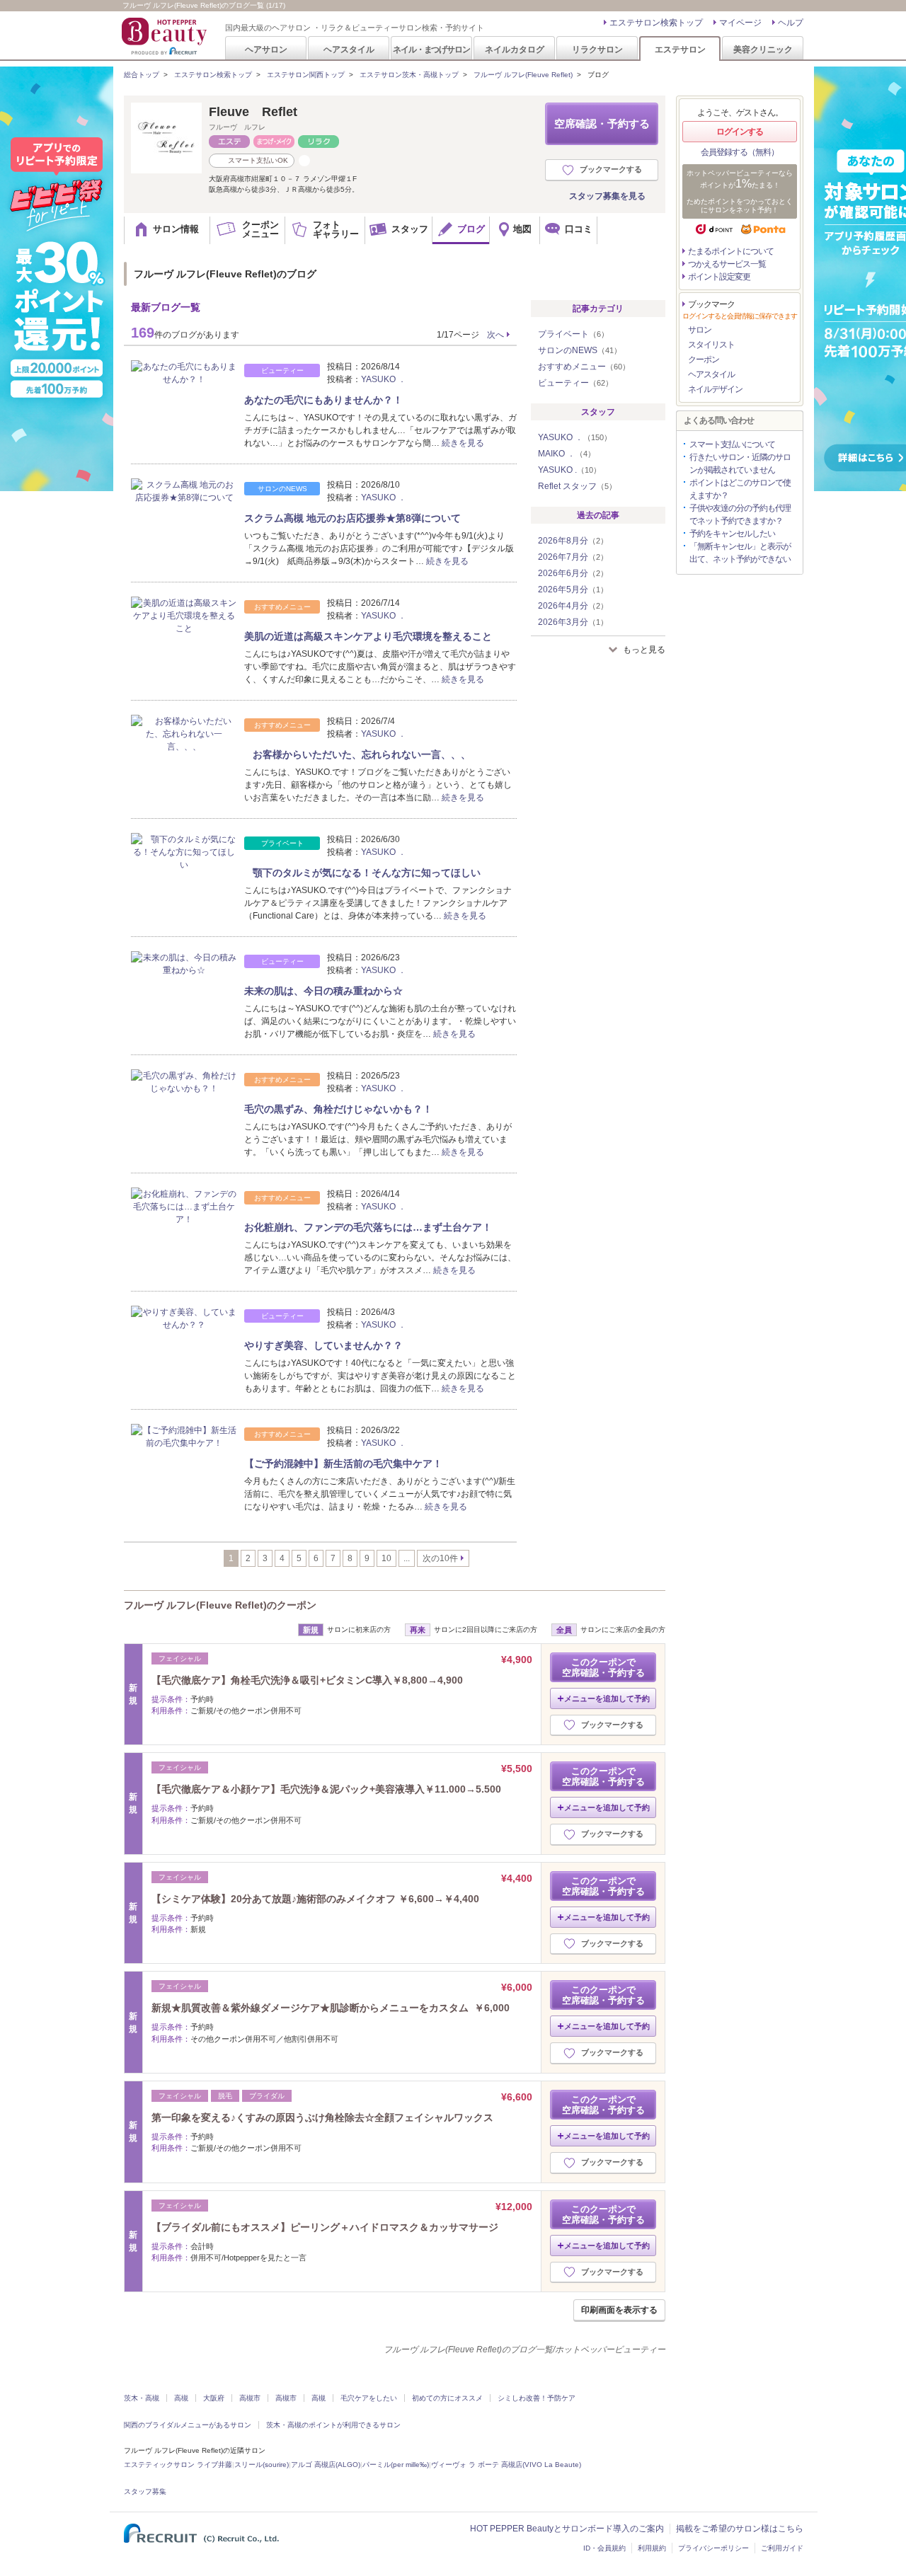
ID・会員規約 (604, 2548)
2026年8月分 (573, 541)
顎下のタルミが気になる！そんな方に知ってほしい (362, 873)
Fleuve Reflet (253, 112)
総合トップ (142, 75)
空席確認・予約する (602, 123)
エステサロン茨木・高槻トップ (409, 75)
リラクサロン (597, 49)
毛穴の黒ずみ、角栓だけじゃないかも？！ (338, 1109)
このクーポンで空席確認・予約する (603, 1667)
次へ (495, 335)
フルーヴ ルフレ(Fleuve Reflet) (523, 75)
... (407, 1558)
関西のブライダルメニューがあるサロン (188, 2425)
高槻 (181, 2398)
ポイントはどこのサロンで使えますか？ (740, 489)
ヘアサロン (266, 49)
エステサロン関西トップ (306, 75)
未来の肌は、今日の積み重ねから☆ (323, 991)
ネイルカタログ (515, 49)
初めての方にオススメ (447, 2398)
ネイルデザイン (715, 389)
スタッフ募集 (145, 2491)
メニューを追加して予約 (607, 1698)
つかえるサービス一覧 (727, 264)
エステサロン (680, 49)
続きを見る (463, 443)
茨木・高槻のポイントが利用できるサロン (333, 2425)
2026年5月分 (573, 590)
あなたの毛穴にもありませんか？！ (323, 400)
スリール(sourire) (262, 2465)
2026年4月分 (573, 606)
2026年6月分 (573, 573)
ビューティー (575, 383)
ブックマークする (611, 169)
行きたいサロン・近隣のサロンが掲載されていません (740, 464)
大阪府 (214, 2398)
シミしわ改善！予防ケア (537, 2398)
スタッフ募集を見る (607, 196)
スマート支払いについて (732, 444)
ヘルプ (791, 23)
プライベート (573, 334)
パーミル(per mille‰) (396, 2465)
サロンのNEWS (580, 350)
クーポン (704, 360)
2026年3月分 (573, 622)
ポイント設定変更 (719, 277)
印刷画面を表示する (619, 2310)
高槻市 (250, 2398)
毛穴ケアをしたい (369, 2398)
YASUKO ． (384, 379)
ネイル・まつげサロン (431, 49)
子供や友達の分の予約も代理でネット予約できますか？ (740, 514)
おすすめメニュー (584, 367)
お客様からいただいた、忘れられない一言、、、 (357, 754)
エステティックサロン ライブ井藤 (178, 2465)
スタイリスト (711, 345)
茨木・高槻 (142, 2398)
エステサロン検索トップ (656, 23)
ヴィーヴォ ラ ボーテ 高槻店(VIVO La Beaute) (506, 2465)
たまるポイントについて (731, 251)
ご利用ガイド (782, 2548)
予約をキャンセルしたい (732, 534)
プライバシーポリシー (713, 2548)
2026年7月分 (573, 557)
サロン (700, 330)
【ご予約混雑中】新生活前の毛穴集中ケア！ (343, 1464)
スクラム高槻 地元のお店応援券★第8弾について (352, 518)
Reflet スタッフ (577, 486)
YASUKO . (569, 470)
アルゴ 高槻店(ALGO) (326, 2465)
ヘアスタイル (349, 49)
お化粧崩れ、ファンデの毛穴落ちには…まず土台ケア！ (368, 1227)
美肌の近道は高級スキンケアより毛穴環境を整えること (368, 636)
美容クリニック (763, 49)
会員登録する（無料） (740, 152)
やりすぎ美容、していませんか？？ (323, 1345)
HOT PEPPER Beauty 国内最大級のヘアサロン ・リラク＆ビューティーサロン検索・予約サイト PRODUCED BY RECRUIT (166, 36)
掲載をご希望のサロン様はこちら (740, 2529)
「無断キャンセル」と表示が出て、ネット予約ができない (740, 553)
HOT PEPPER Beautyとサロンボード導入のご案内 (567, 2529)
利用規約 (652, 2548)
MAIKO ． (567, 454)
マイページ (740, 23)
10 (386, 1558)
